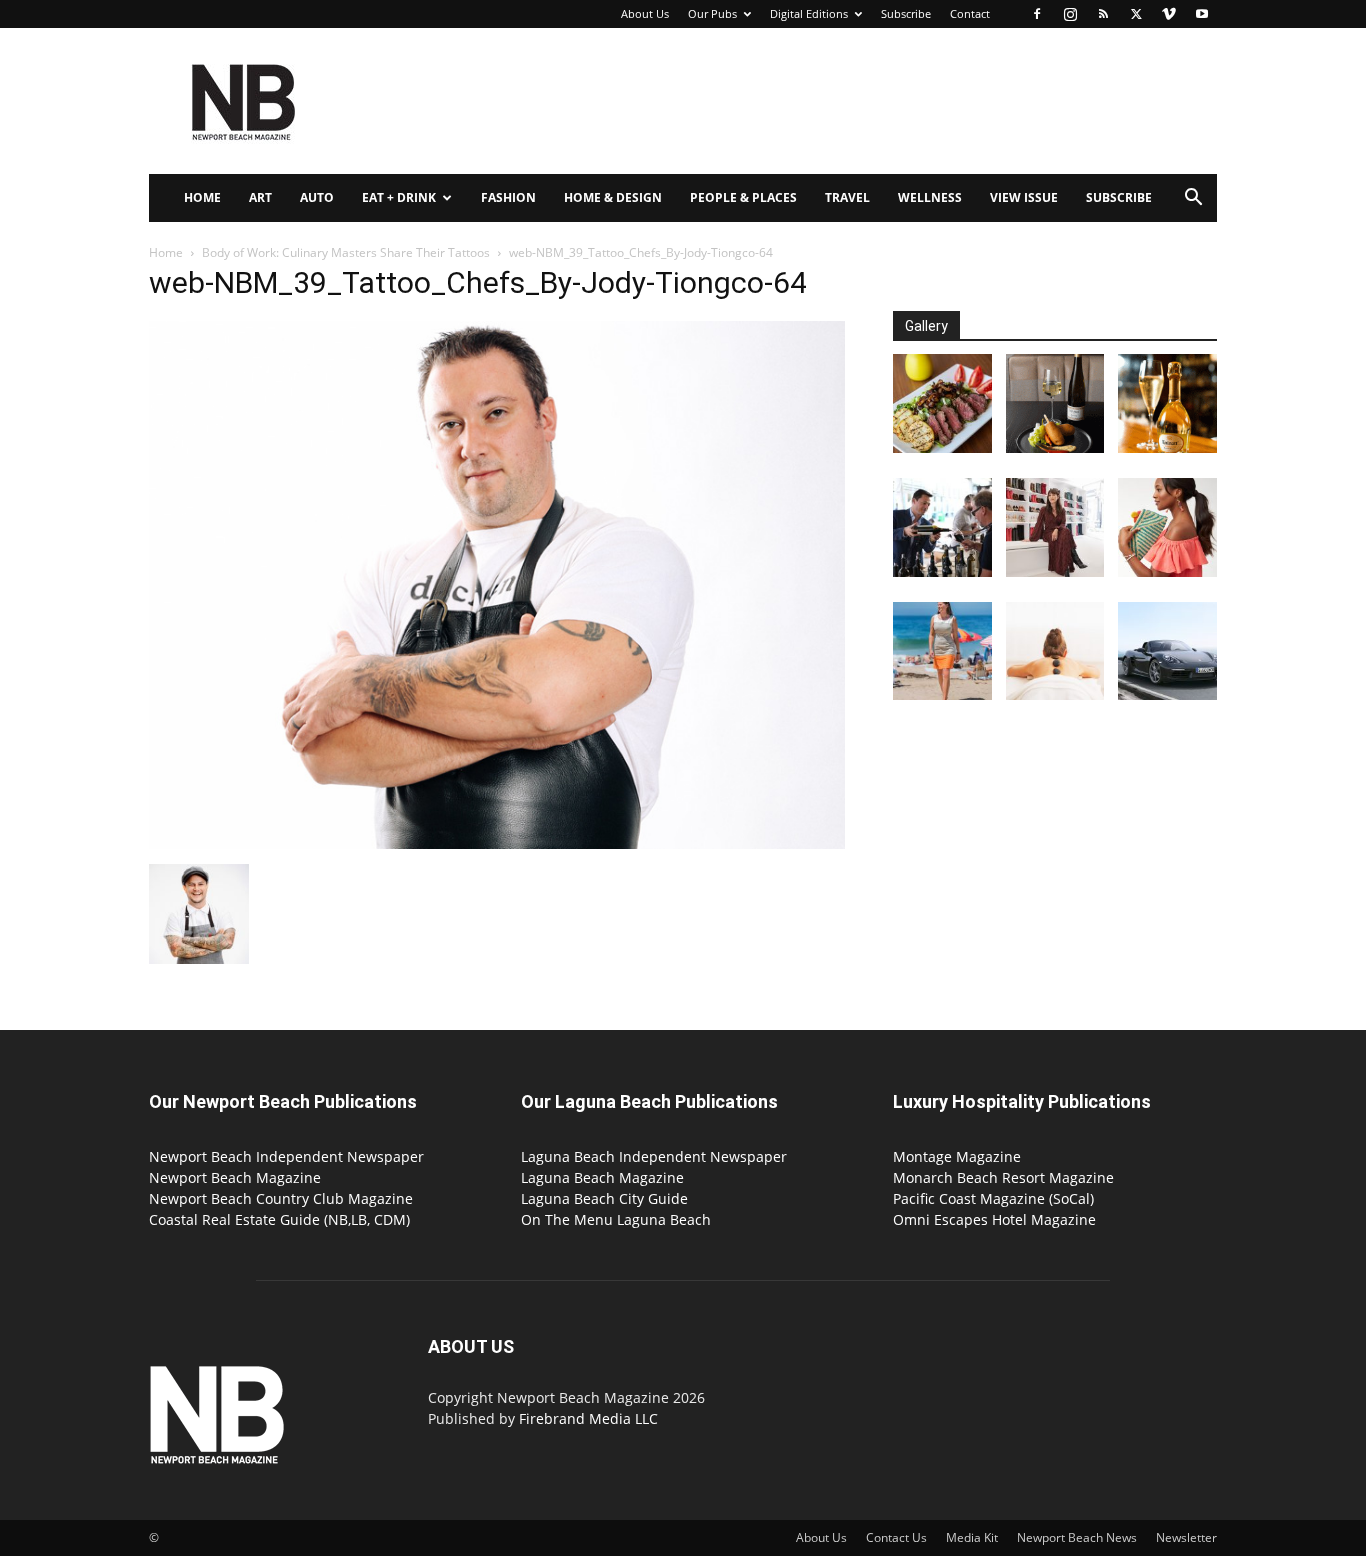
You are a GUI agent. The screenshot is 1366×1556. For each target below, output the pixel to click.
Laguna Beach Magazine (602, 1177)
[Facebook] (1037, 14)
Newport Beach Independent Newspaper (286, 1156)
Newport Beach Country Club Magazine (281, 1198)
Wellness (930, 197)
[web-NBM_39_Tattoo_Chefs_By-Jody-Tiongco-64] (497, 843)
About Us (645, 13)
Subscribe (906, 13)
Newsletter (1186, 1537)
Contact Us (896, 1537)
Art (260, 197)
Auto (317, 197)
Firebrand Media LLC (588, 1418)
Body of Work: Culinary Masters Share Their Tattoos (346, 252)
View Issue (1024, 197)
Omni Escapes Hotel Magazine (994, 1219)
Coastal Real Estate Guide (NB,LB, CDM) (279, 1219)
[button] (1193, 199)
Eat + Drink (399, 197)
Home (202, 197)
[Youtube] (1202, 14)
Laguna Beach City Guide (604, 1198)
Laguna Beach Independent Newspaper (654, 1156)
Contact (970, 13)
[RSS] (1103, 14)
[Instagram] (1070, 14)
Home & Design (613, 197)
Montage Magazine (957, 1156)
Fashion (508, 197)
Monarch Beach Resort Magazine (1003, 1177)
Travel (847, 197)
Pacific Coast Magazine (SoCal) (993, 1198)
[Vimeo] (1169, 14)
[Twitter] (1136, 14)
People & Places (743, 197)
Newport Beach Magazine (235, 1177)
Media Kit (972, 1537)
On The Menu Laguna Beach (616, 1219)
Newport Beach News (1077, 1537)
